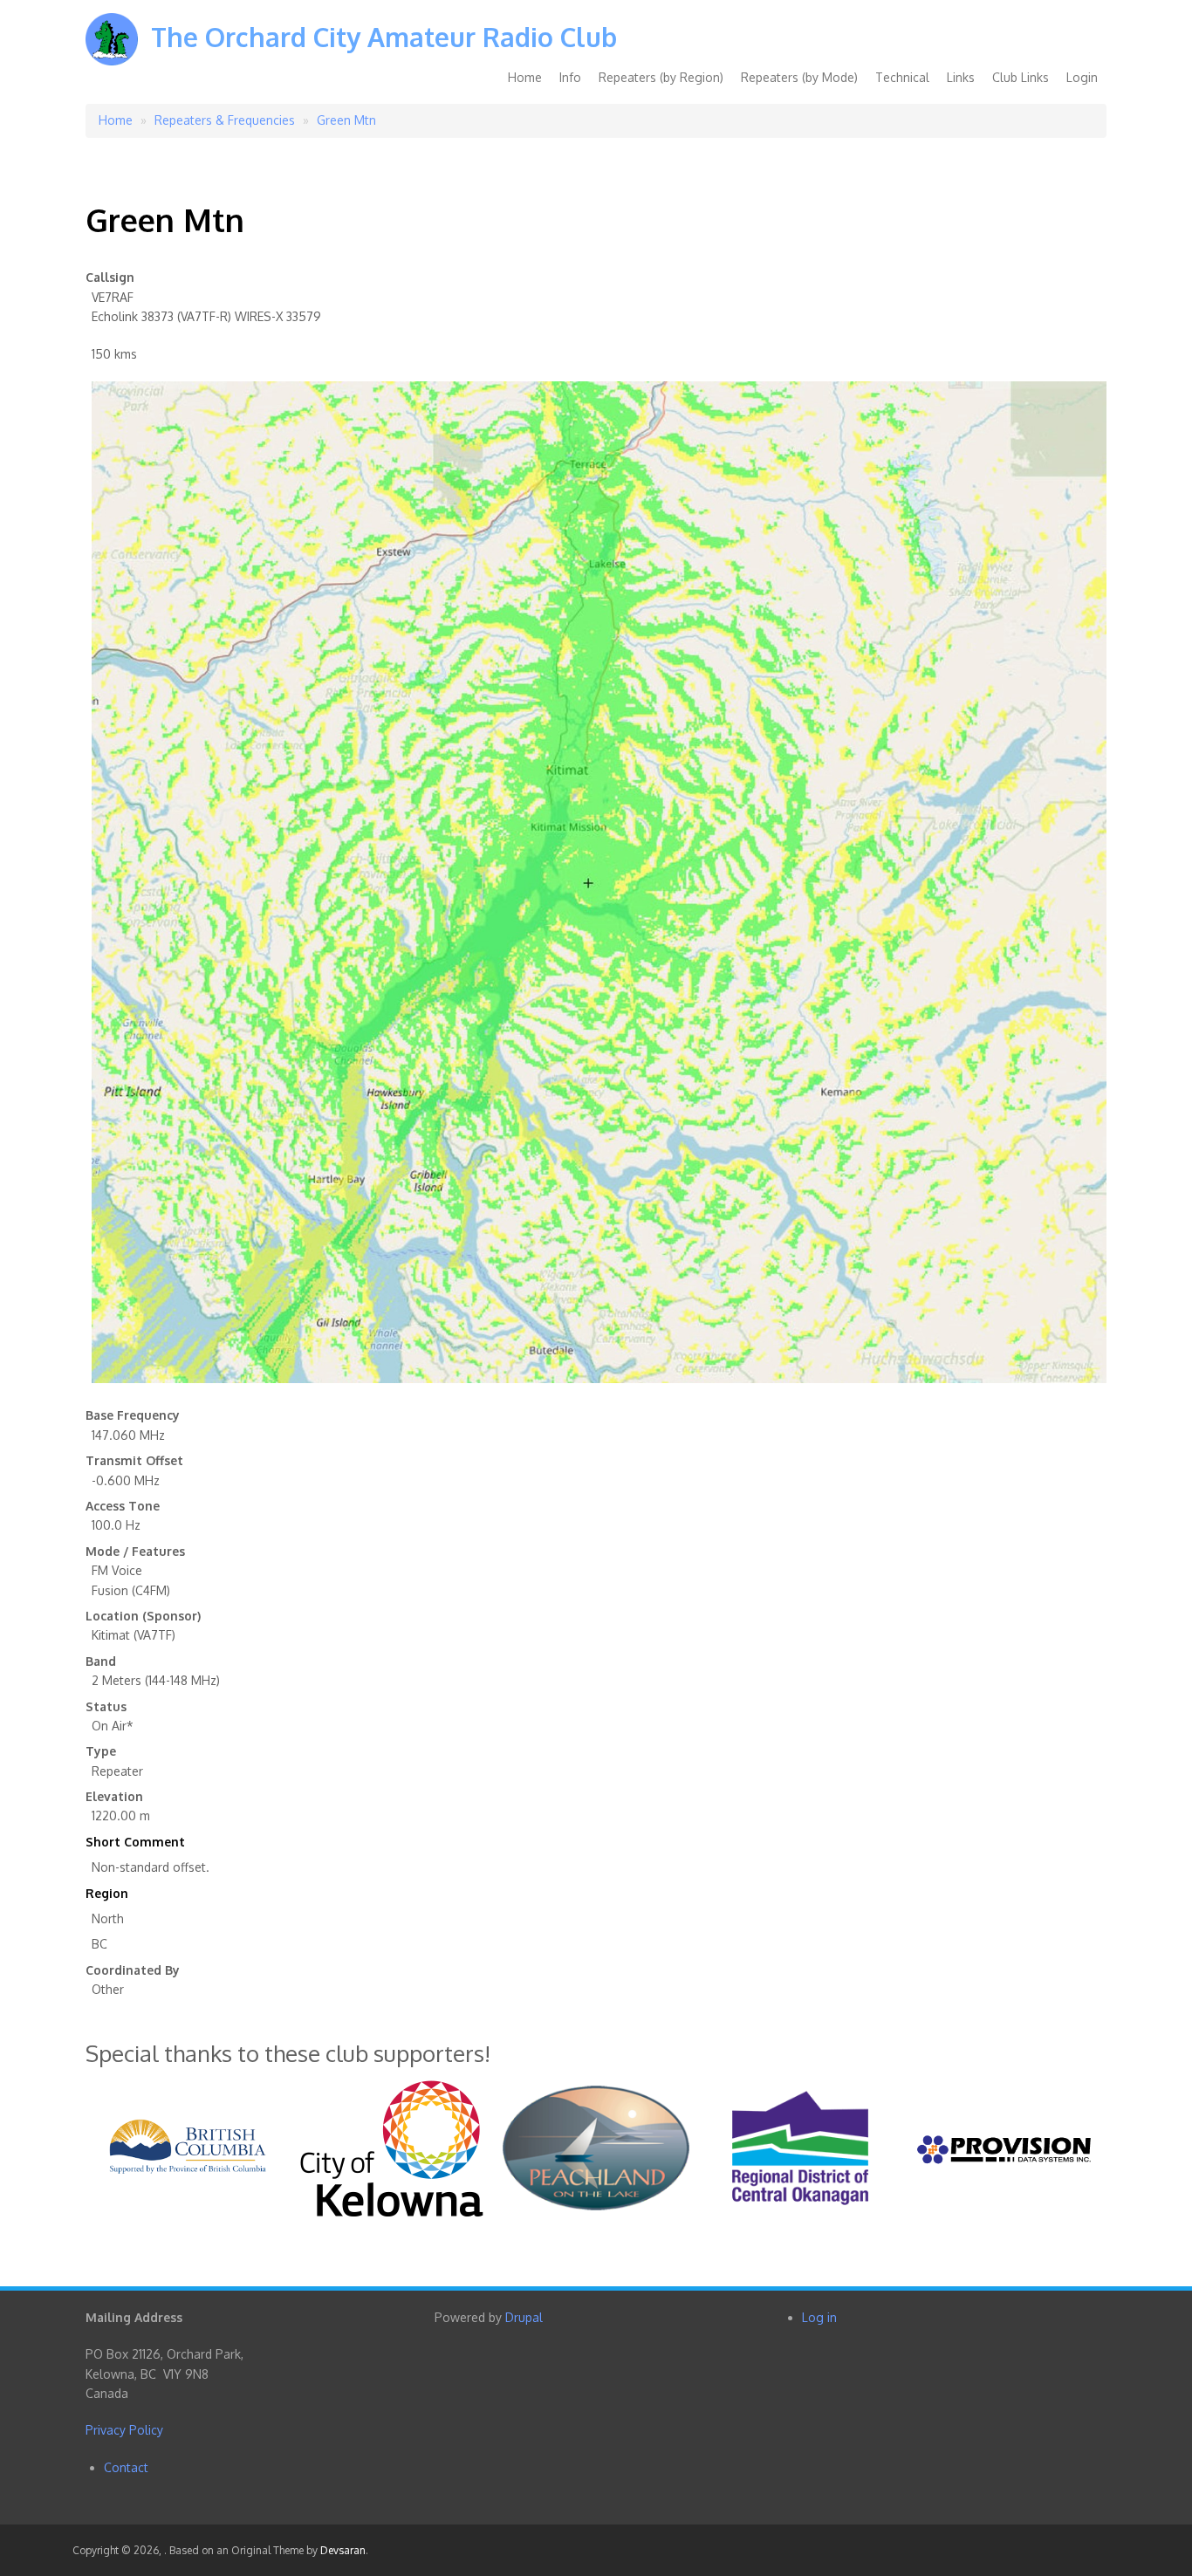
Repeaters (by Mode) (799, 77)
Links (961, 77)
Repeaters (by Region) (661, 77)
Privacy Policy (124, 2430)
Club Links (1021, 77)
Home (525, 77)
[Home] (112, 52)
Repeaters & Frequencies (225, 120)
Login (1082, 77)
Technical (902, 77)
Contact (126, 2467)
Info (570, 77)
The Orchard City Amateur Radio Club (384, 37)
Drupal (524, 2317)
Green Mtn (346, 120)
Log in (819, 2317)
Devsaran (343, 2550)
